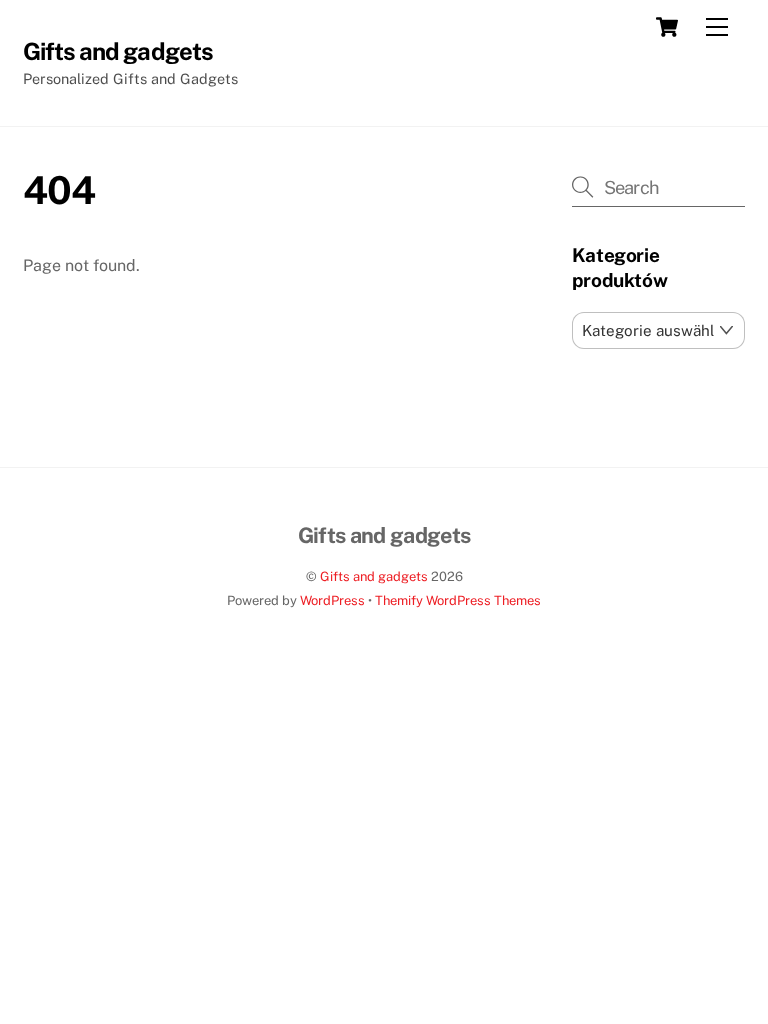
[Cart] (667, 27)
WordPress (332, 600)
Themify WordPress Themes (458, 600)
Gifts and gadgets (374, 576)
